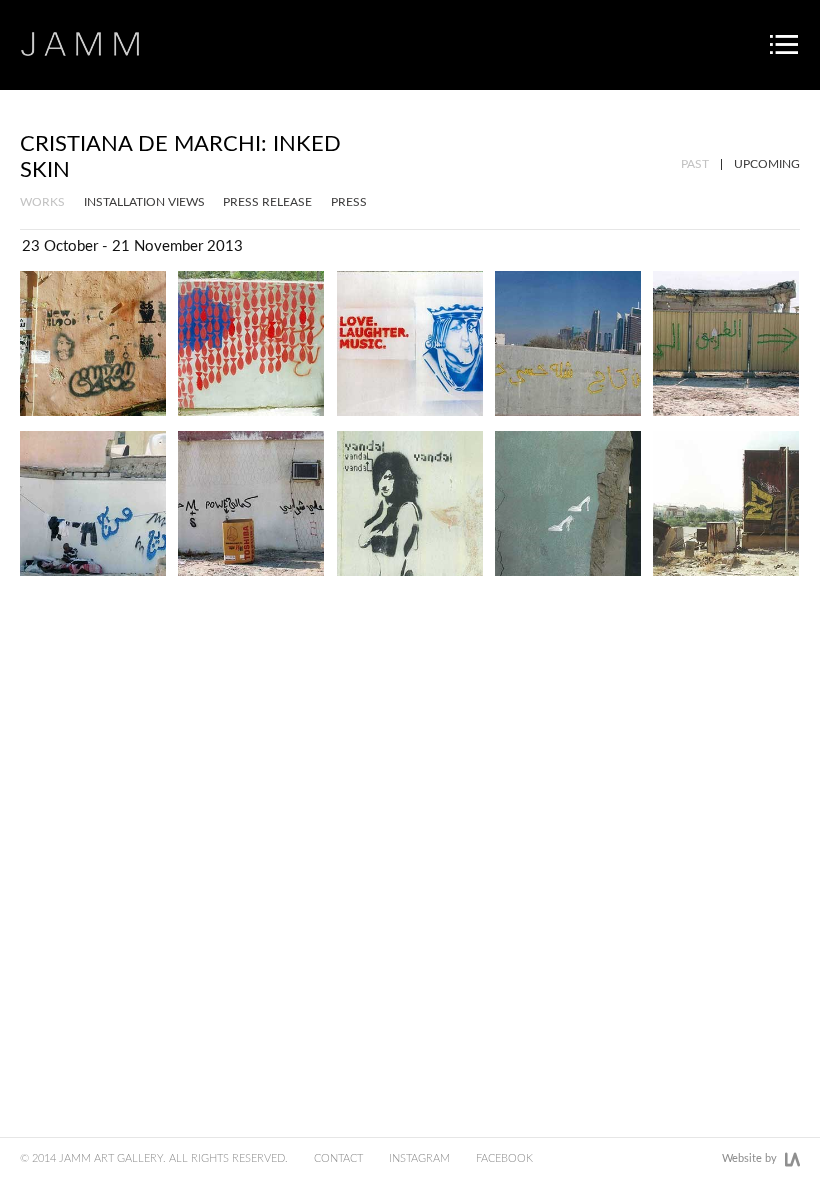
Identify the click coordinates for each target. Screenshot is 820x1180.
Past (695, 164)
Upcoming (767, 164)
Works (42, 202)
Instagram (419, 1158)
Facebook (504, 1158)
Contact (338, 1158)
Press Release (267, 202)
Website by (749, 1158)
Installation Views (144, 202)
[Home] (80, 44)
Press (349, 202)
